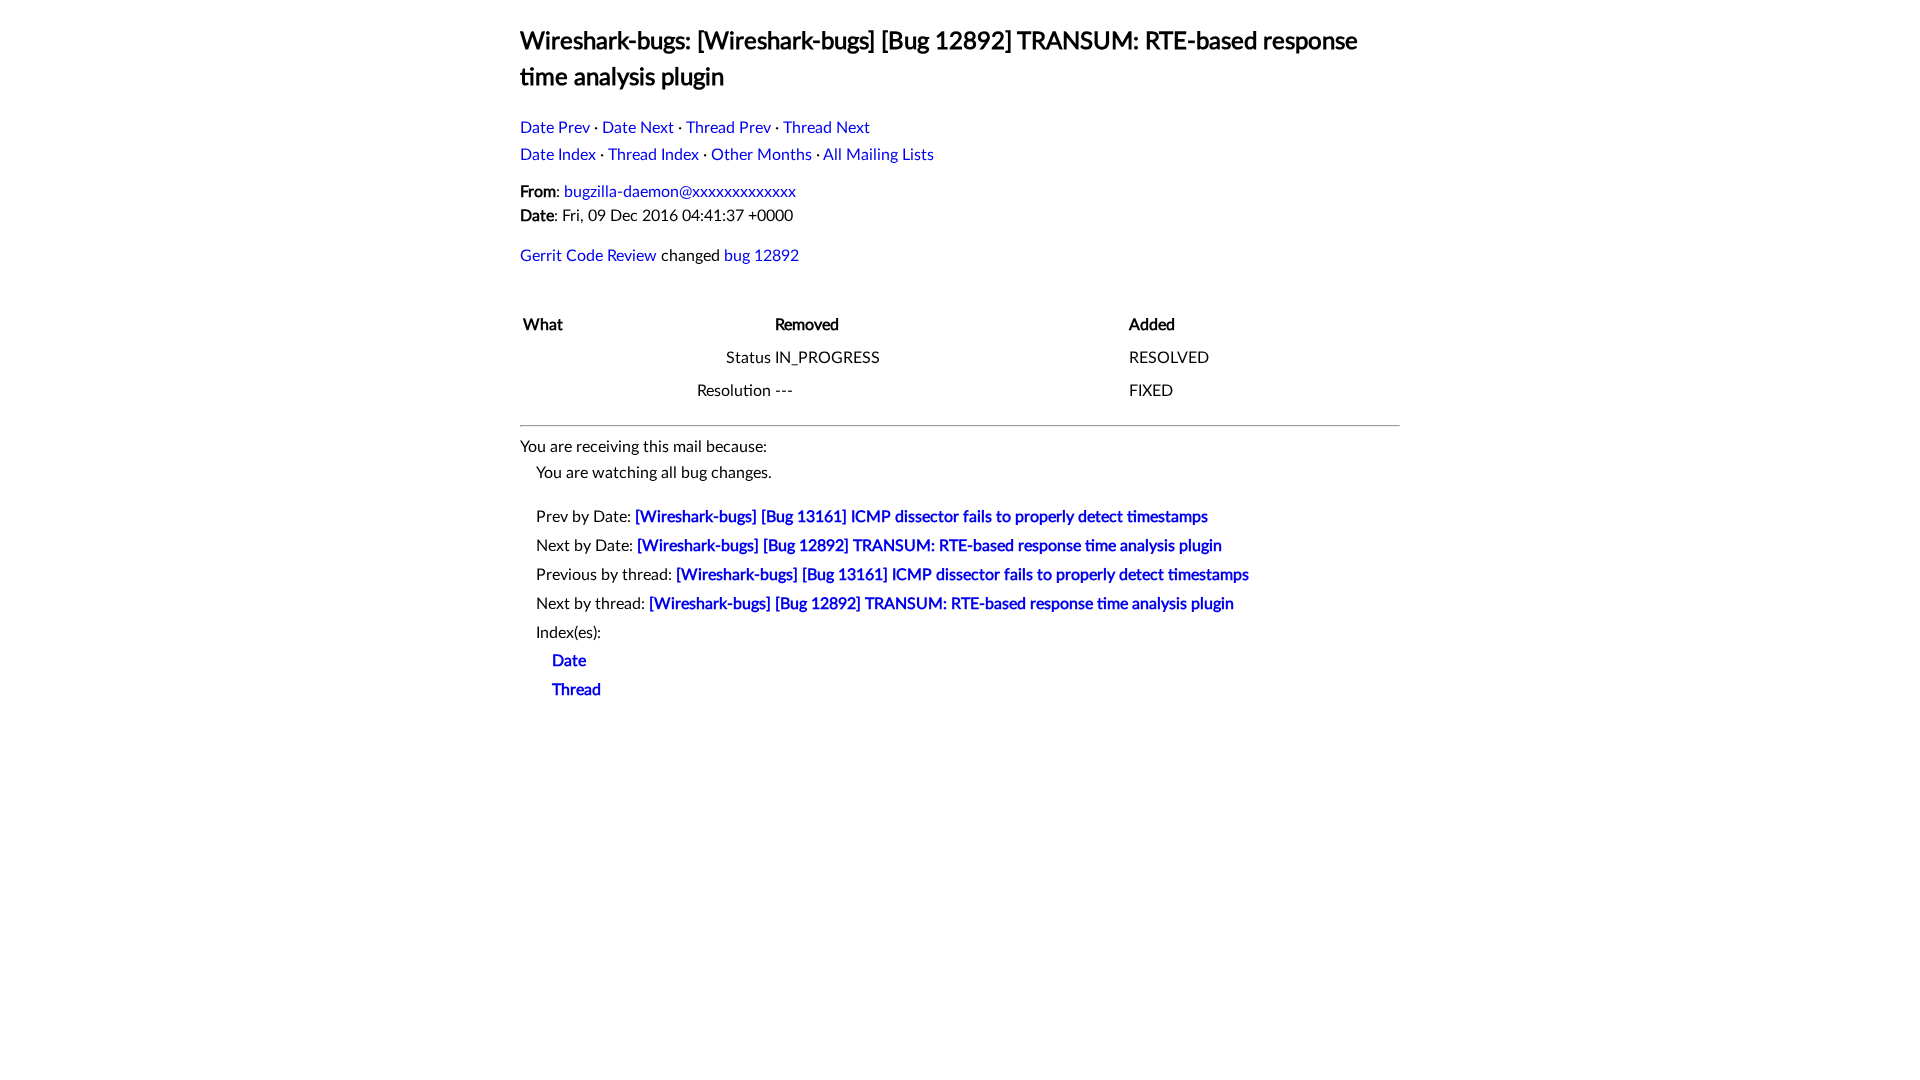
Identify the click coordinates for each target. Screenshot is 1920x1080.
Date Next (638, 128)
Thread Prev (728, 128)
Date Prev (555, 128)
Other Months (761, 155)
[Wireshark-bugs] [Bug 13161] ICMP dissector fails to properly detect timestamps (921, 517)
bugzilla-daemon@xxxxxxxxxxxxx (680, 192)
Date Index (558, 155)
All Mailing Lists (878, 155)
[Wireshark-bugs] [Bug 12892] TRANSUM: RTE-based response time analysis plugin (929, 546)
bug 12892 (761, 256)
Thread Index (653, 155)
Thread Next (826, 128)
